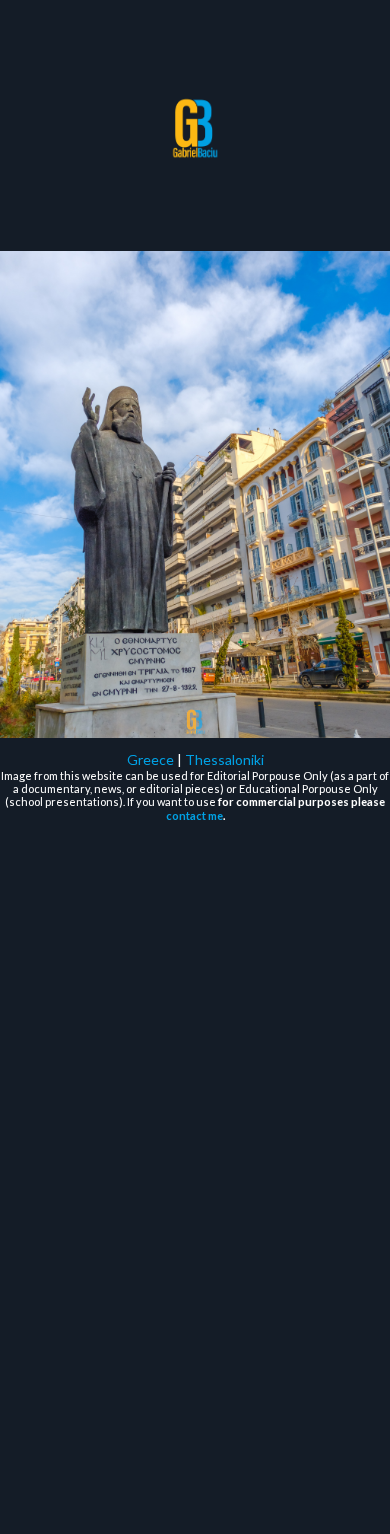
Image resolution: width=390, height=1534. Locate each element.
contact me (194, 815)
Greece (150, 759)
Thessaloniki (224, 759)
